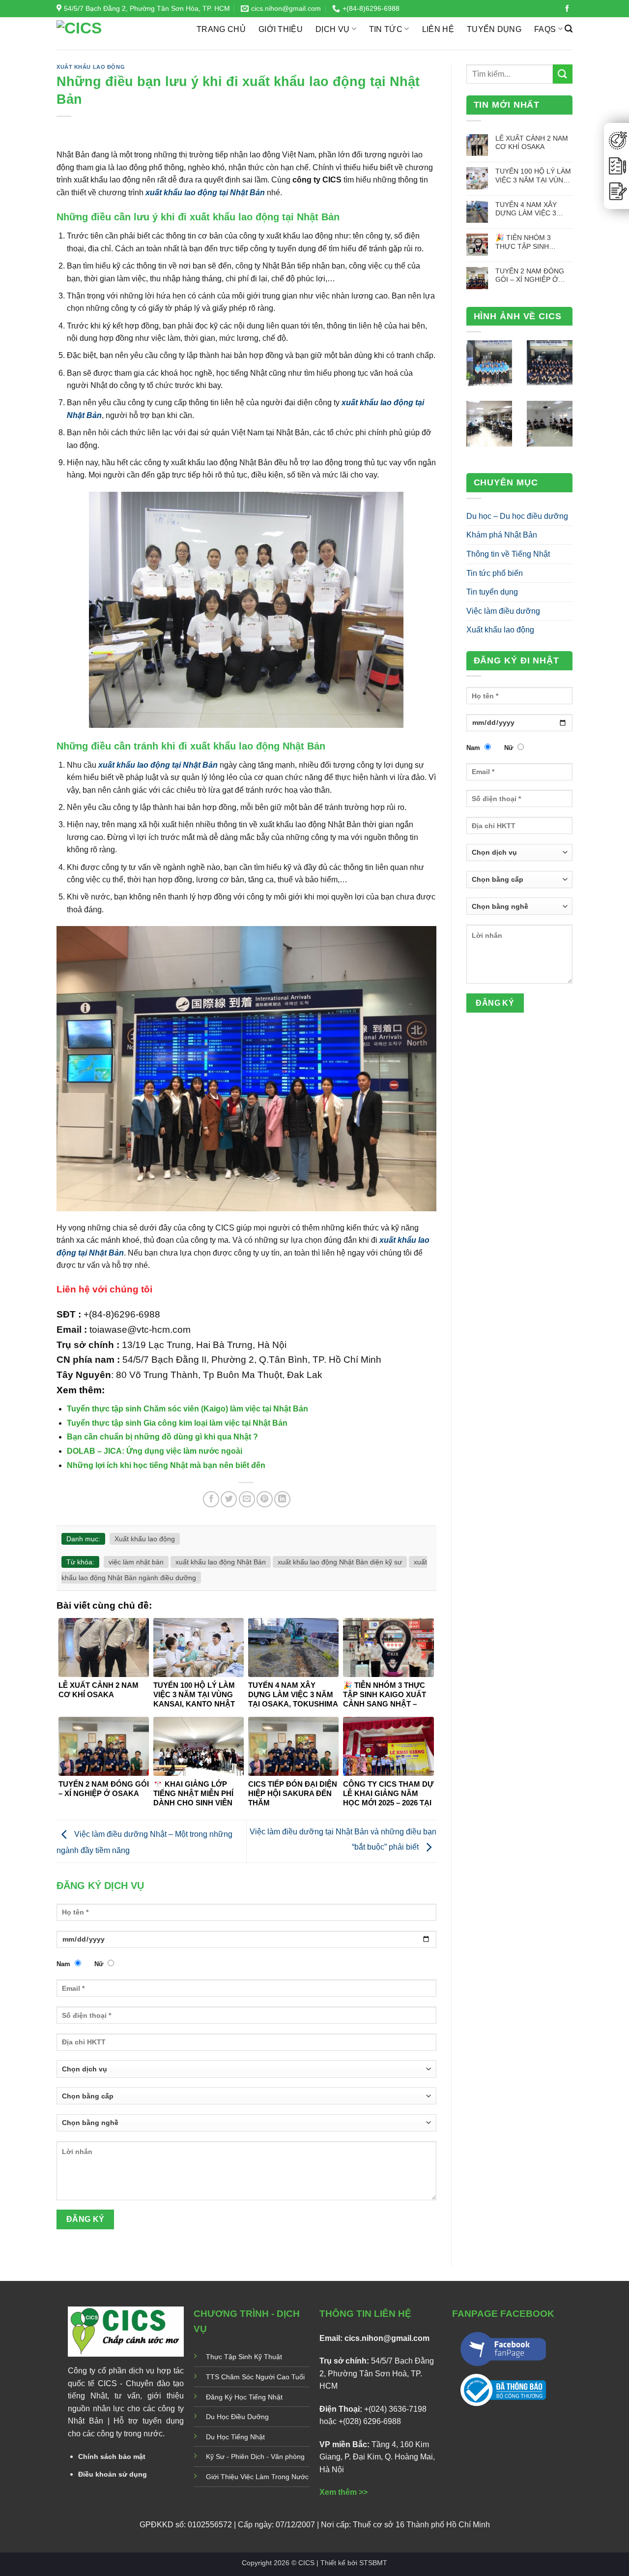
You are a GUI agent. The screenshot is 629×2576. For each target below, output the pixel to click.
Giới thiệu (281, 29)
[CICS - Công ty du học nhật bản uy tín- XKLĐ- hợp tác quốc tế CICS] (119, 33)
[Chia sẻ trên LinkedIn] (282, 1499)
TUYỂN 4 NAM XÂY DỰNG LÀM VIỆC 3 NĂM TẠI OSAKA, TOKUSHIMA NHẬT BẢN (534, 209)
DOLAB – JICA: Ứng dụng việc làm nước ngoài (155, 1451)
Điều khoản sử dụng (113, 2474)
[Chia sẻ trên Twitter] (229, 1499)
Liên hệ (438, 29)
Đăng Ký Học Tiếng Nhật (244, 2397)
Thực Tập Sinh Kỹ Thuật (244, 2357)
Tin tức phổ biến (495, 573)
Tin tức (386, 29)
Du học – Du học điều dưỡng (517, 516)
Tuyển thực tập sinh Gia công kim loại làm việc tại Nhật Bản (177, 1423)
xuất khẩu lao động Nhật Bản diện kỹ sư (340, 1562)
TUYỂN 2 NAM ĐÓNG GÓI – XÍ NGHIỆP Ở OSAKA (530, 276)
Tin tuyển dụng (492, 592)
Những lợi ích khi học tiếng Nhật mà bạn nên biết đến (166, 1465)
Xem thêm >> (343, 2492)
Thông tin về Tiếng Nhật (508, 554)
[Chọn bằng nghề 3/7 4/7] (246, 2126)
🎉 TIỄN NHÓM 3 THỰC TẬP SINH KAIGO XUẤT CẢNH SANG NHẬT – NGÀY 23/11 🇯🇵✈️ (529, 242)
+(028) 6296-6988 (370, 2421)
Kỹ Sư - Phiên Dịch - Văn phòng (255, 2456)
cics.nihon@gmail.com (387, 2338)
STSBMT (373, 2563)
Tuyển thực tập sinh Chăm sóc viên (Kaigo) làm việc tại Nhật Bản (187, 1409)
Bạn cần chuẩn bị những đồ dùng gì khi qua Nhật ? (162, 1437)
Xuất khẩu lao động (91, 67)
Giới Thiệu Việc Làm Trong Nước (257, 2477)
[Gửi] (563, 74)
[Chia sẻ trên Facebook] (211, 1499)
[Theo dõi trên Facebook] (567, 9)
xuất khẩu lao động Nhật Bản (221, 1562)
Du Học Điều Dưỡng (237, 2417)
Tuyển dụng (494, 29)
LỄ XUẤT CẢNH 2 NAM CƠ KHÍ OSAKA (532, 142)
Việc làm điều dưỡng (503, 611)
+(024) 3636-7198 (395, 2409)
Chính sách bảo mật (112, 2456)
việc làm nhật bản (136, 1562)
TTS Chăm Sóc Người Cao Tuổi (255, 2377)
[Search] (569, 29)
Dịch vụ (332, 29)
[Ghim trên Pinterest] (265, 1499)
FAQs (545, 29)
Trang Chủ (221, 29)
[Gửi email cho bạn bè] (247, 1499)
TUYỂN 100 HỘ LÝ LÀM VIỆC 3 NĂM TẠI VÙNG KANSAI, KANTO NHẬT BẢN (533, 176)
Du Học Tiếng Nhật (235, 2437)
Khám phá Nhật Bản (502, 535)
